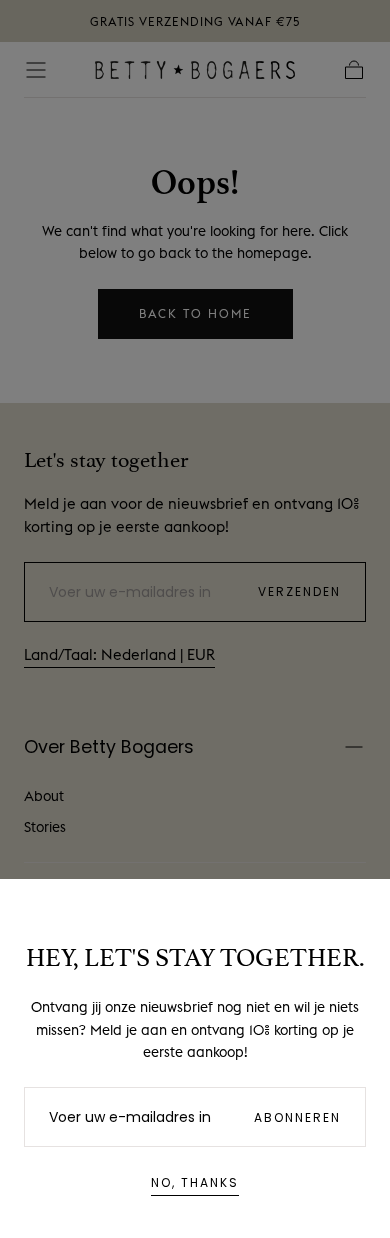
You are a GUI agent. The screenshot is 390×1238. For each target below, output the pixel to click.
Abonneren (297, 1117)
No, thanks (195, 1182)
